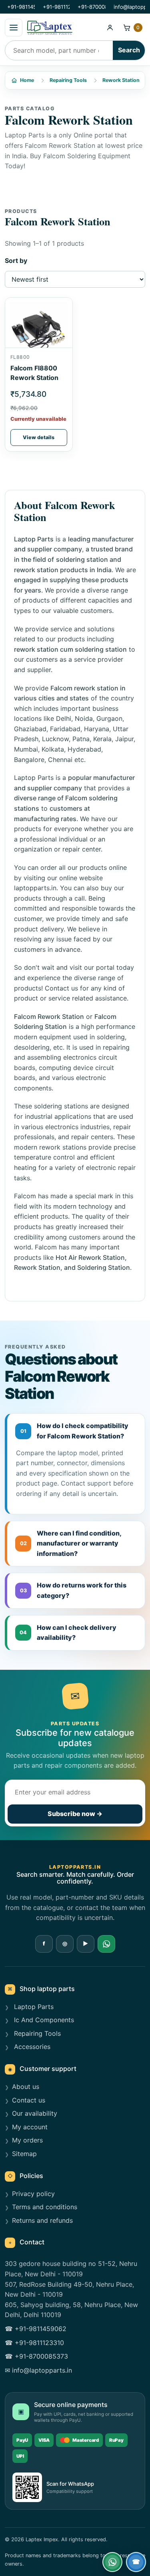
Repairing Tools (68, 80)
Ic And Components (43, 2020)
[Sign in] (110, 28)
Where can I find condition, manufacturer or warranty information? (71, 1543)
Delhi (64, 718)
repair (127, 1168)
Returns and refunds (42, 2220)
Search (129, 50)
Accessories (31, 2047)
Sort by (16, 261)
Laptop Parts (34, 778)
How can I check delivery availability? (68, 1633)
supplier (39, 670)
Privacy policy (33, 2194)
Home (27, 80)
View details (39, 437)
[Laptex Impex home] (63, 28)
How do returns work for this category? (73, 1590)
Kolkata (53, 749)
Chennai (60, 760)
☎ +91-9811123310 (34, 2343)
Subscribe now (75, 1814)
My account (30, 2127)
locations (28, 718)
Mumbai (26, 749)
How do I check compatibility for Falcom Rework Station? (75, 1431)
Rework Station (121, 80)
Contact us (61, 988)
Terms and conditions (45, 2207)
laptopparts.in (35, 888)
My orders (27, 2140)
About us (26, 2087)
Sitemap (24, 2154)
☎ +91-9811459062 (36, 2329)
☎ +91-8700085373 (36, 2356)
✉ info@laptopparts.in (38, 2370)
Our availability (35, 2113)
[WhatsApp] (106, 1944)
